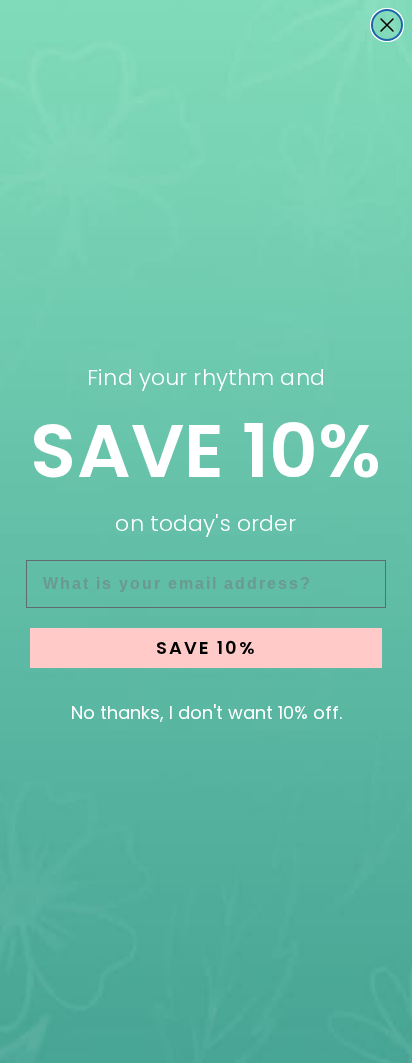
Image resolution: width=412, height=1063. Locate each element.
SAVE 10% (206, 647)
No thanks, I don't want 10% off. (206, 712)
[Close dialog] (387, 25)
